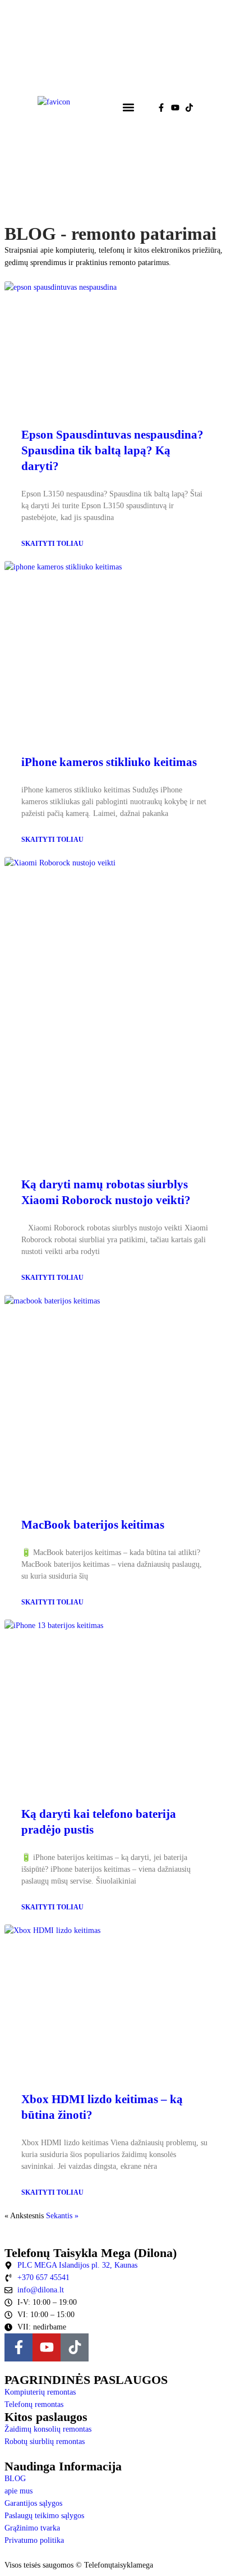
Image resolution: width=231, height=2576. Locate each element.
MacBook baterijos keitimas (93, 1525)
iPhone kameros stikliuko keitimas (109, 762)
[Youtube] (175, 108)
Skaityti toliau (52, 544)
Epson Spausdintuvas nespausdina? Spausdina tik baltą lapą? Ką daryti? (112, 450)
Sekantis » (62, 2216)
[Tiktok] (189, 108)
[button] (128, 108)
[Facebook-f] (161, 108)
